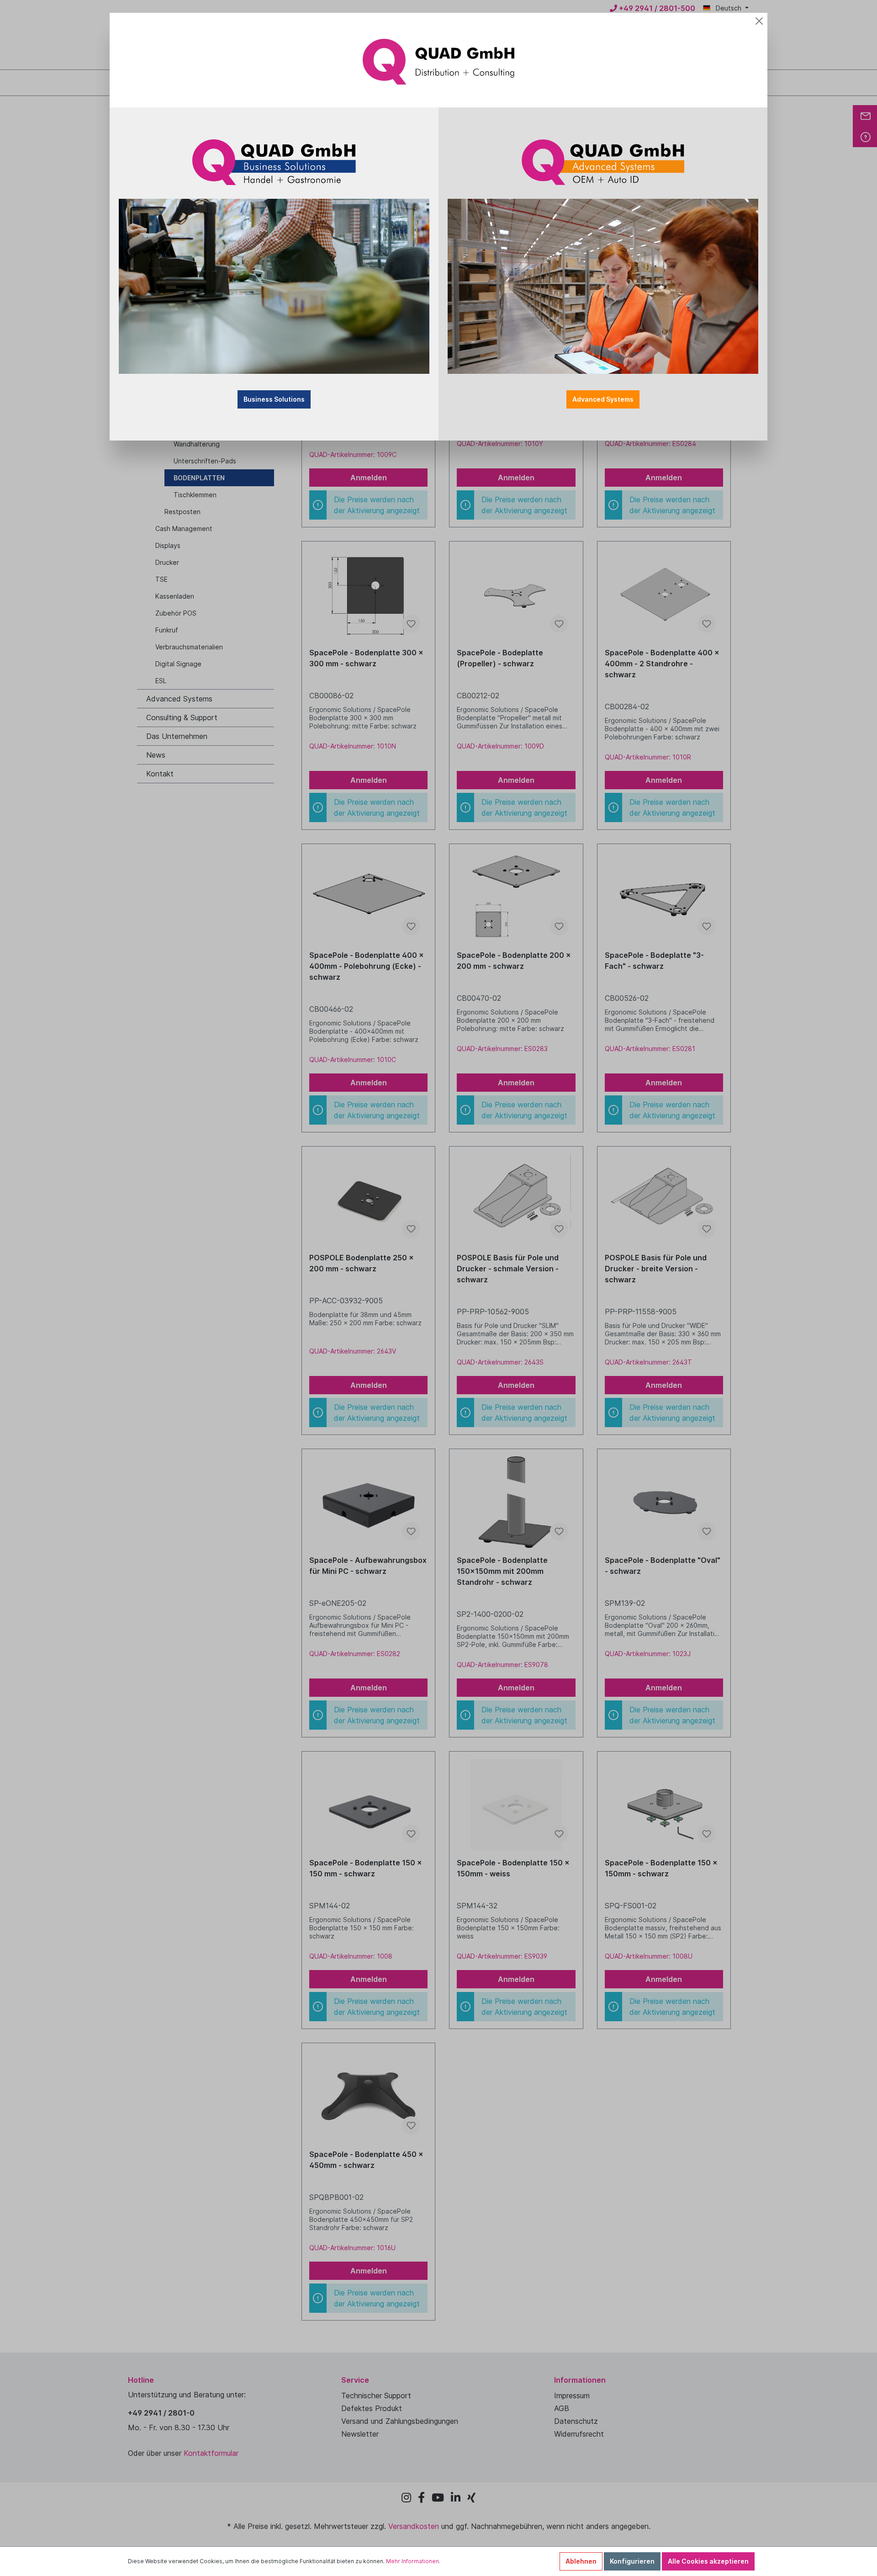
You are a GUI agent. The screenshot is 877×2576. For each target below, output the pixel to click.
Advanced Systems (603, 399)
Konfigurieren (632, 2561)
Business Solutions (274, 399)
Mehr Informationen (412, 2561)
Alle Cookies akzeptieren (708, 2561)
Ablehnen (581, 2561)
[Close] (759, 21)
